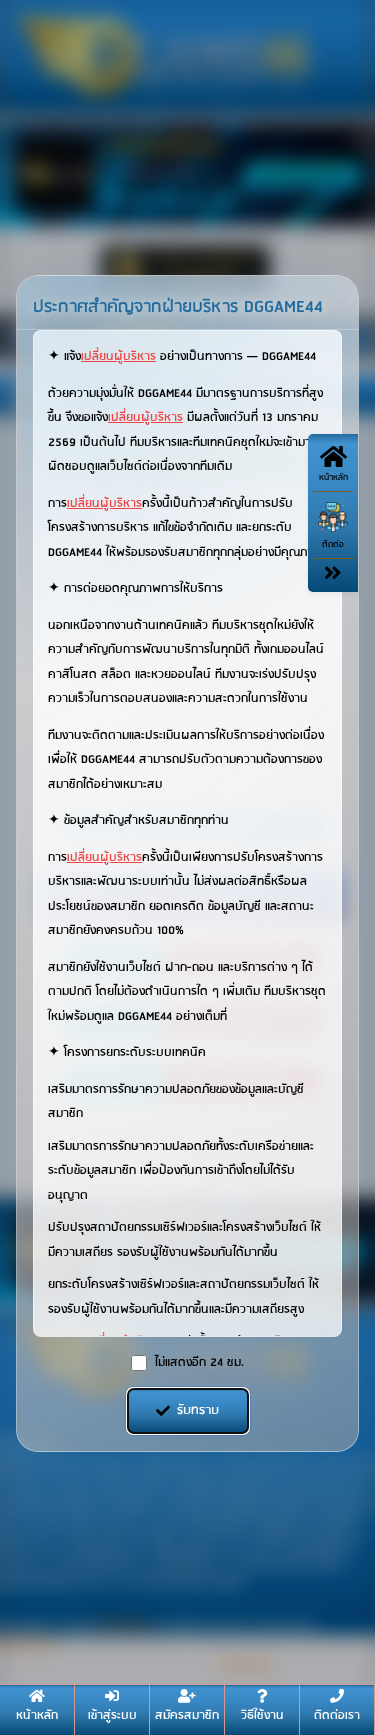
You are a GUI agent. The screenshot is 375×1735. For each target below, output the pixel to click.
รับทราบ (198, 1410)
